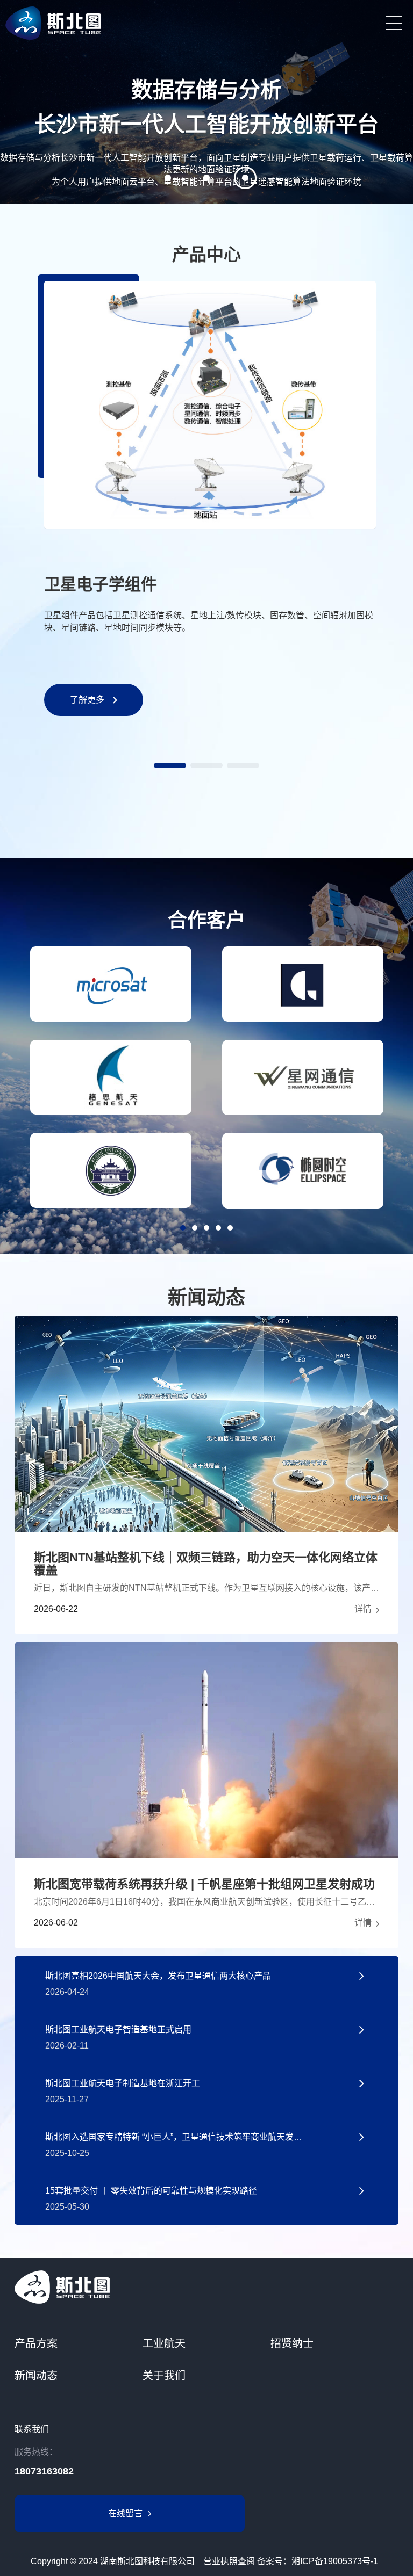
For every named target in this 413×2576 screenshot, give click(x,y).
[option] (206, 102)
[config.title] (206, 2287)
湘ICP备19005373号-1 (335, 2561)
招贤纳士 (292, 2343)
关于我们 (164, 2376)
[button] (170, 765)
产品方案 (36, 2343)
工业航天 (164, 2343)
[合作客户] (111, 984)
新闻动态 (36, 2376)
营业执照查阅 (229, 2561)
